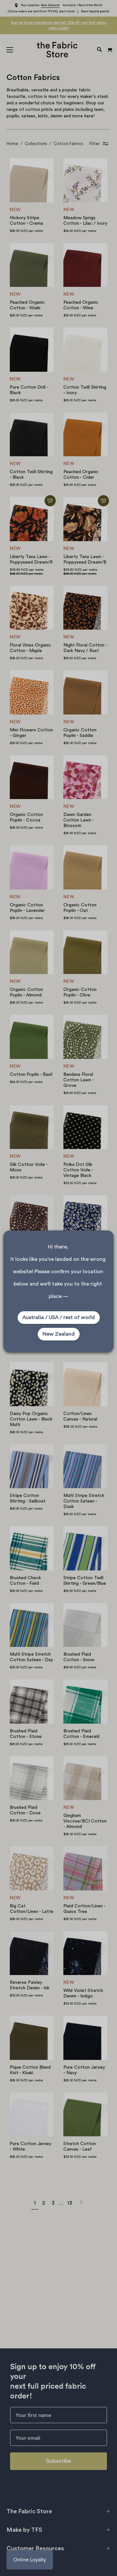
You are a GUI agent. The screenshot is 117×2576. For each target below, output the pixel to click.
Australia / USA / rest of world (59, 1317)
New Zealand (59, 1334)
